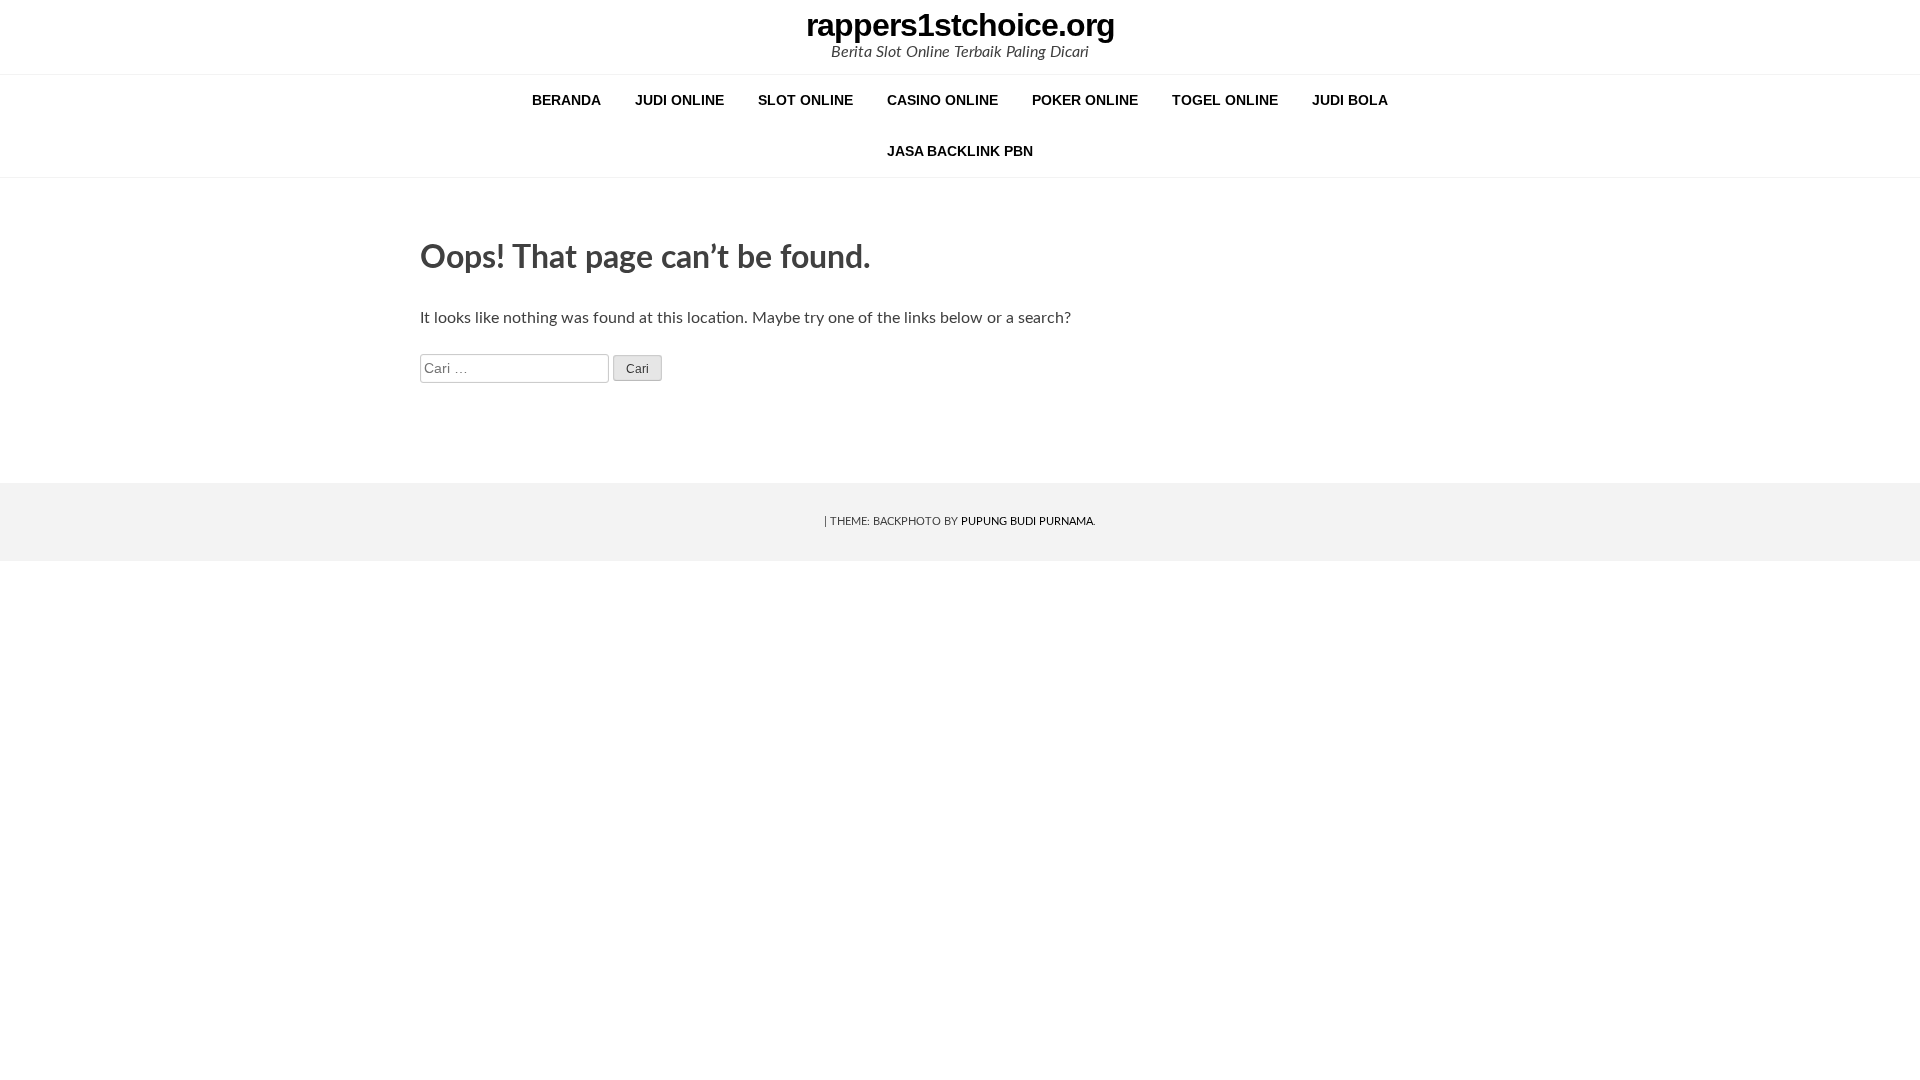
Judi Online (679, 100)
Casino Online (942, 100)
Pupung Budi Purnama (1027, 521)
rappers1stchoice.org (960, 25)
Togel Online (1225, 100)
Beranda (566, 100)
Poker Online (1085, 100)
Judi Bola (1350, 100)
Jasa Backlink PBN (960, 151)
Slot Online (805, 100)
